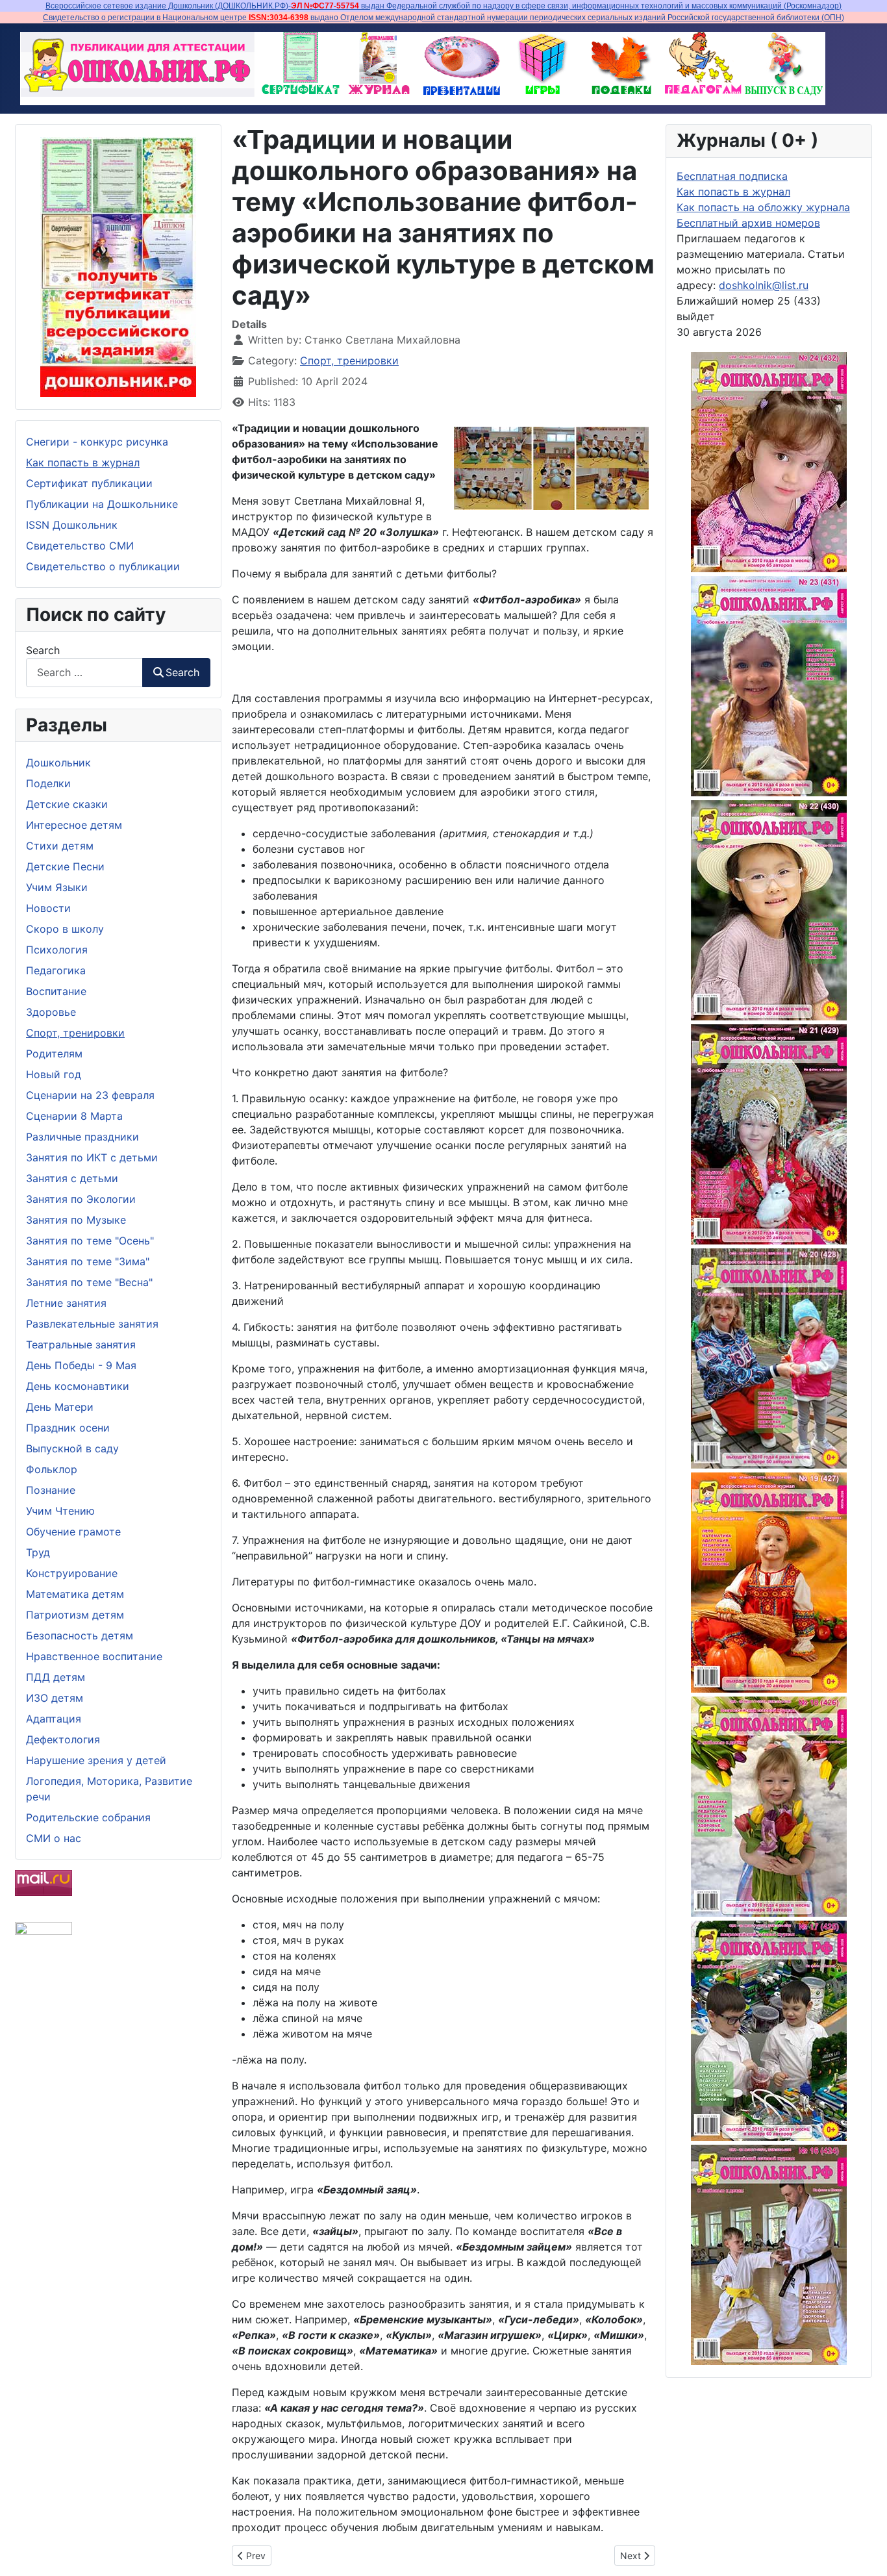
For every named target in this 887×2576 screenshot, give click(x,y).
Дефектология (63, 1739)
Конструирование (72, 1573)
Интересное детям (74, 825)
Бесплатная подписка (732, 176)
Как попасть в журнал (83, 462)
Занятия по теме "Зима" (88, 1261)
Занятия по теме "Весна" (89, 1282)
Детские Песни (65, 866)
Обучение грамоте (73, 1532)
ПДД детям (56, 1677)
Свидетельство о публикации (103, 566)
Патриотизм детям (75, 1615)
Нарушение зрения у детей (96, 1760)
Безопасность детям (80, 1635)
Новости (48, 908)
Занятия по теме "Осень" (90, 1241)
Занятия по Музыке (76, 1220)
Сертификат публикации (89, 483)
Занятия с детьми (72, 1178)
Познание (51, 1490)
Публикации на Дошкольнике (102, 504)
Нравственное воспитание (94, 1656)
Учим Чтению (60, 1511)
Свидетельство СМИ (80, 546)
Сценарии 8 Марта (74, 1116)
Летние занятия (66, 1303)
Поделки (48, 783)
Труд (38, 1552)
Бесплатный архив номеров (748, 223)
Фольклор (52, 1469)
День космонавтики (78, 1386)
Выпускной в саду (72, 1448)
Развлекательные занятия (92, 1324)
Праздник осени (68, 1428)
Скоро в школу (65, 929)
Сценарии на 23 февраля (90, 1095)
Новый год (54, 1074)
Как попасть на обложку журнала (763, 207)
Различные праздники (82, 1137)
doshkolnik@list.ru (764, 285)
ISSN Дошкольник (72, 525)
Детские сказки (67, 804)
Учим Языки (57, 887)
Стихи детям (60, 846)
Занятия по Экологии (81, 1199)
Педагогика (56, 970)
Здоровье (51, 1012)
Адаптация (54, 1719)
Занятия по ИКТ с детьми (92, 1157)
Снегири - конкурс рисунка (97, 442)
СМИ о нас (54, 1838)
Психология (57, 950)
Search (43, 650)
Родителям (54, 1054)
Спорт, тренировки (75, 1033)
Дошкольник (58, 763)
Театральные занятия (81, 1345)
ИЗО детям (55, 1698)
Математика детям (75, 1594)
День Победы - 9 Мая (81, 1365)
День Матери (60, 1407)
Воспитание (56, 991)
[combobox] (84, 673)
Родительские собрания (88, 1817)
